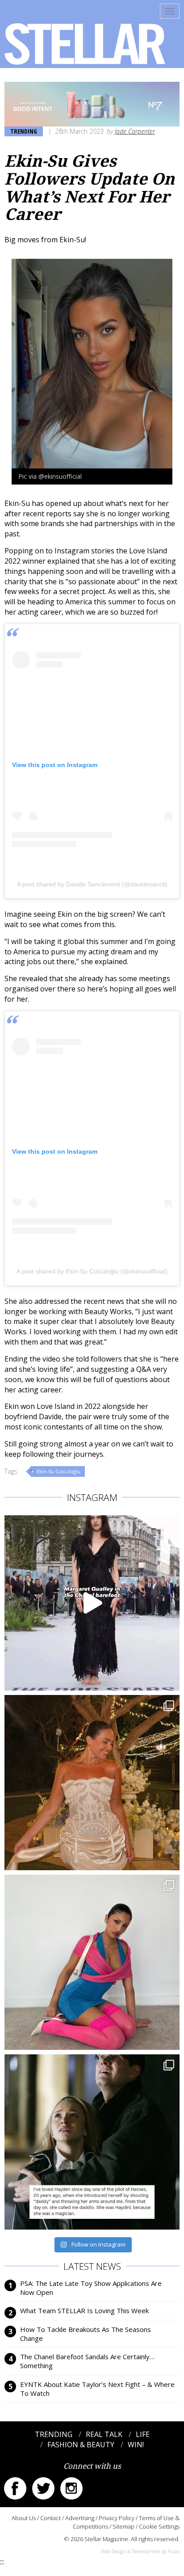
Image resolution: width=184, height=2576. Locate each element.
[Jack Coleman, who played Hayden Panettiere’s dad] (92, 2142)
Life (143, 2434)
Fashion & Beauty (81, 2445)
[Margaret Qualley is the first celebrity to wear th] (92, 1603)
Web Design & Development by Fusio (140, 2551)
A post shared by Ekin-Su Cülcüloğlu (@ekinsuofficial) (92, 1271)
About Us (24, 2518)
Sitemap (123, 2526)
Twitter (43, 2488)
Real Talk (104, 2434)
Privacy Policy (117, 2518)
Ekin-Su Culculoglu (59, 1471)
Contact (50, 2518)
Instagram (71, 2488)
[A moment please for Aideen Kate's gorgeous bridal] (92, 1783)
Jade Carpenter (135, 131)
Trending (24, 131)
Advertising (80, 2518)
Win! (136, 2445)
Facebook (15, 2488)
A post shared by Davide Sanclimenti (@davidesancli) (92, 884)
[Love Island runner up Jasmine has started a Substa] (92, 1962)
